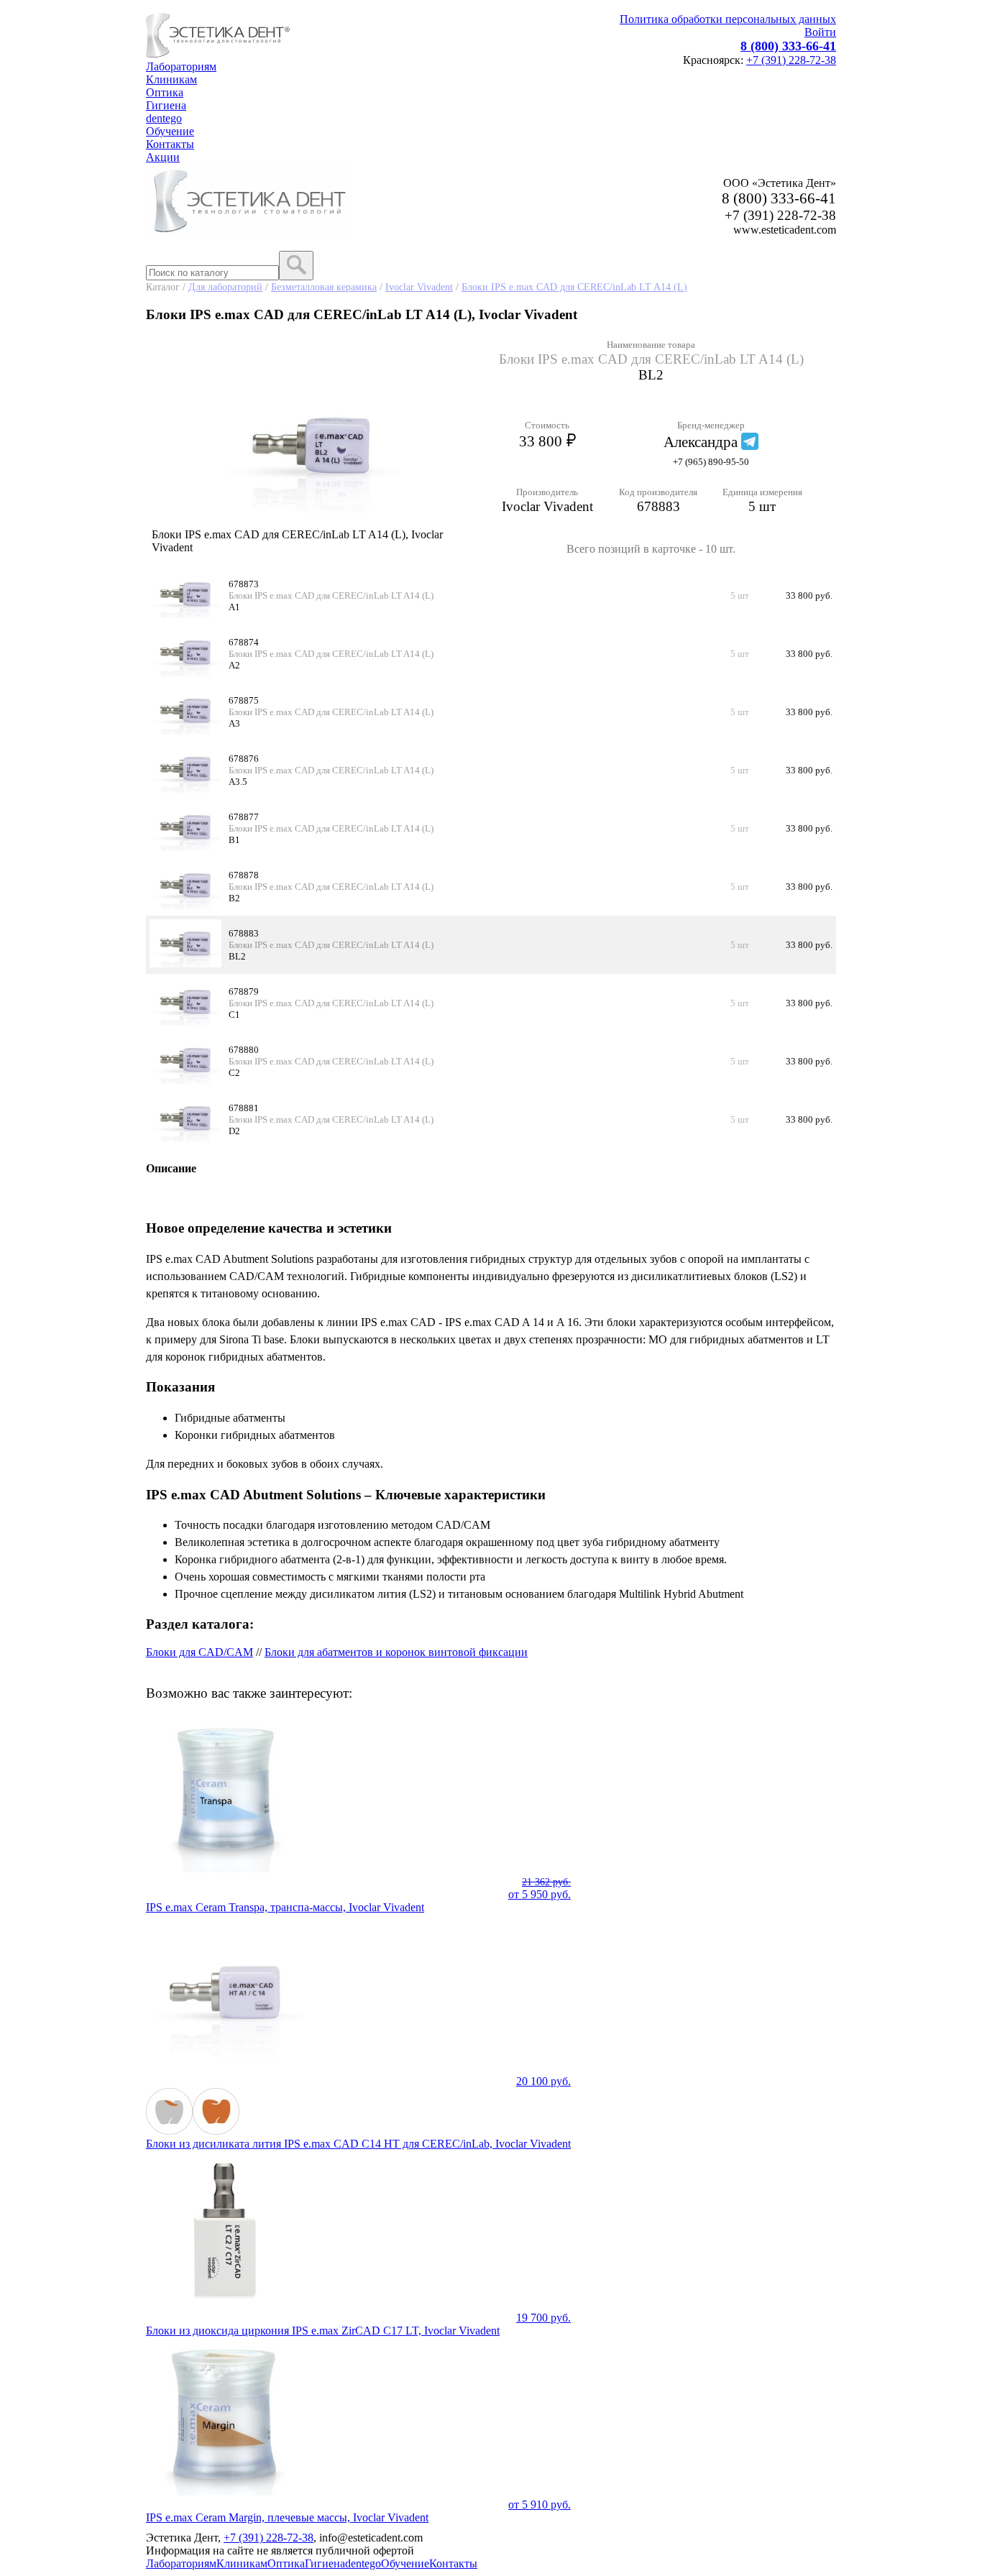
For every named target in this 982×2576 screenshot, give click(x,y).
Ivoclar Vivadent (419, 287)
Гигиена (166, 105)
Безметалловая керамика (324, 287)
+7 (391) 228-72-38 (791, 60)
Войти (820, 32)
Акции (163, 157)
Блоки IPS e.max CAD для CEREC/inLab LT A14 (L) (574, 287)
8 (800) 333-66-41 (788, 46)
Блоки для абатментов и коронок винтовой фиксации (396, 1652)
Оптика (165, 92)
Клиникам (171, 79)
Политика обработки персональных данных (728, 19)
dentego (164, 118)
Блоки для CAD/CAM (199, 1652)
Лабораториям (181, 66)
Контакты (170, 144)
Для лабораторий (225, 287)
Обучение (170, 131)
